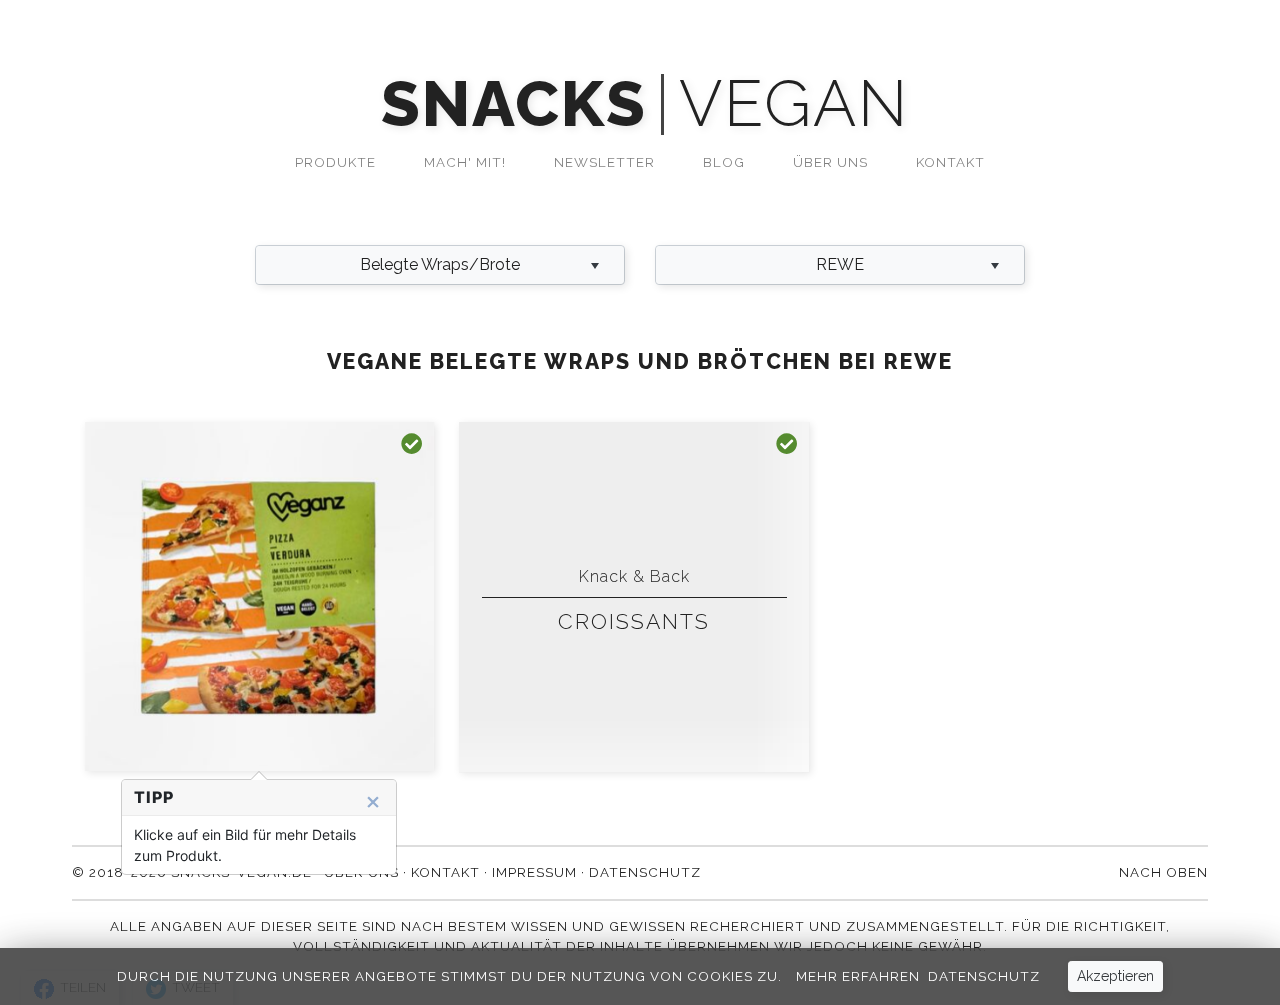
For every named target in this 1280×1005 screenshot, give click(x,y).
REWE (840, 264)
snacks (513, 104)
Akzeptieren (1115, 976)
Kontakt (950, 162)
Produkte (335, 162)
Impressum (534, 872)
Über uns (830, 162)
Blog (724, 162)
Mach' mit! (465, 162)
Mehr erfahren (858, 976)
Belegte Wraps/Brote (440, 264)
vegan (793, 104)
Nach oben (1163, 872)
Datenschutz (984, 976)
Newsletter (604, 162)
